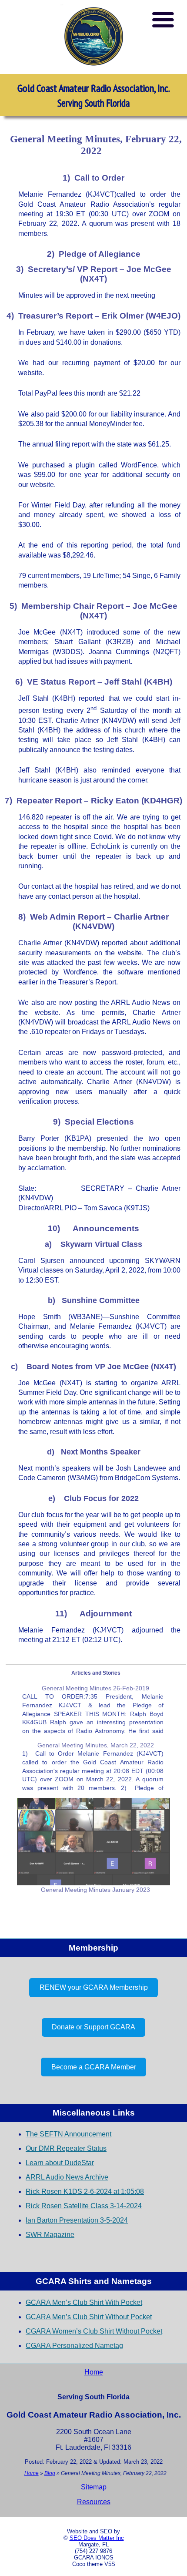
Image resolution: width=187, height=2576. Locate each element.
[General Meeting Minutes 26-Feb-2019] (93, 1709)
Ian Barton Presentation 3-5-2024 (77, 2220)
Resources (94, 2502)
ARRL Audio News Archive (67, 2177)
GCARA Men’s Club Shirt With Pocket (84, 2302)
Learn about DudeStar (60, 2163)
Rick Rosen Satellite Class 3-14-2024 (84, 2206)
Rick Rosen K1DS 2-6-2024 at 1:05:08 (85, 2191)
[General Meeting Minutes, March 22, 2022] (93, 1766)
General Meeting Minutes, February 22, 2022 (96, 145)
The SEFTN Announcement (68, 2134)
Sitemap (94, 2487)
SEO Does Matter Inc (97, 2538)
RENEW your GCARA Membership (94, 1987)
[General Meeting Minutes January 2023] (93, 1842)
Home (94, 2372)
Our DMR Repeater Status (66, 2148)
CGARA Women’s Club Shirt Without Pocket (94, 2331)
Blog (50, 2473)
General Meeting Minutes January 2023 (95, 1890)
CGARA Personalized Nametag (74, 2346)
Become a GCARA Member (94, 2067)
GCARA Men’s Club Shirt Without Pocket (89, 2317)
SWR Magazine (50, 2235)
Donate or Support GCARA (93, 2027)
